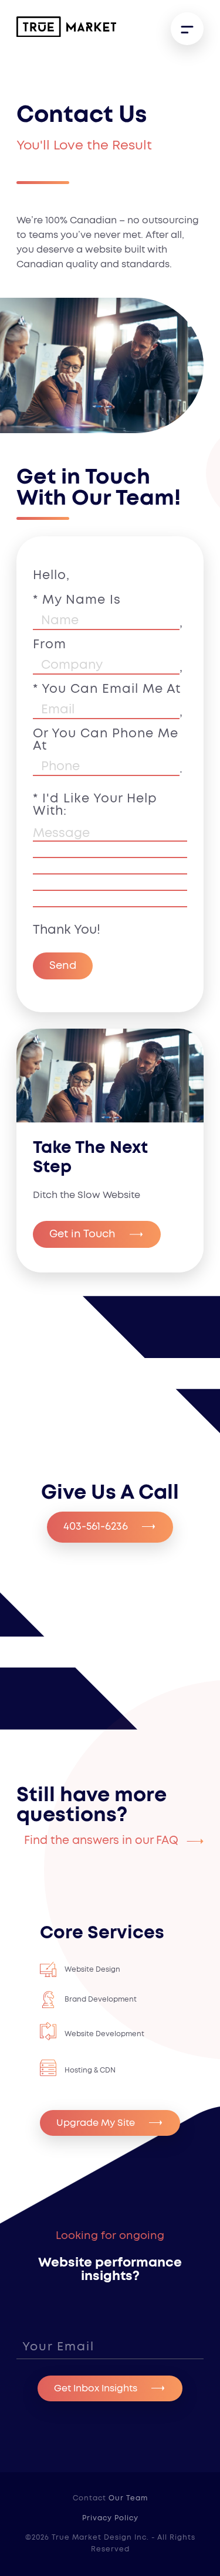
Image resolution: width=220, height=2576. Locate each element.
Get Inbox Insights (96, 2388)
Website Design (92, 1969)
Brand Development (101, 1999)
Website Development (104, 2034)
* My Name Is (108, 599)
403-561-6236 (96, 1527)
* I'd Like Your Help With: (95, 805)
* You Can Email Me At (108, 700)
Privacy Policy (110, 2518)
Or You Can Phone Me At (108, 751)
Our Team (128, 2498)
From (108, 656)
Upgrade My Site (96, 2123)
